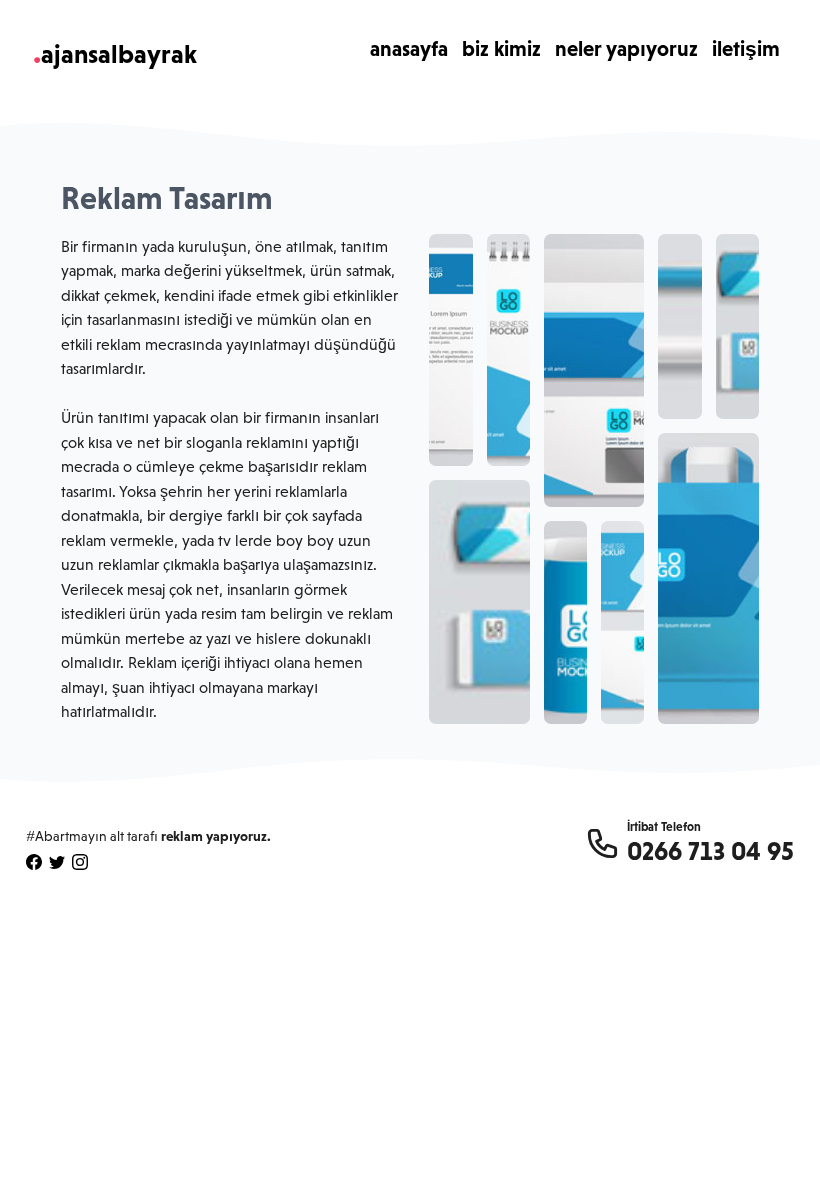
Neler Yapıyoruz (626, 49)
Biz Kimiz (501, 49)
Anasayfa (409, 49)
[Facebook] (34, 862)
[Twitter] (57, 862)
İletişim (746, 49)
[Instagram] (80, 862)
